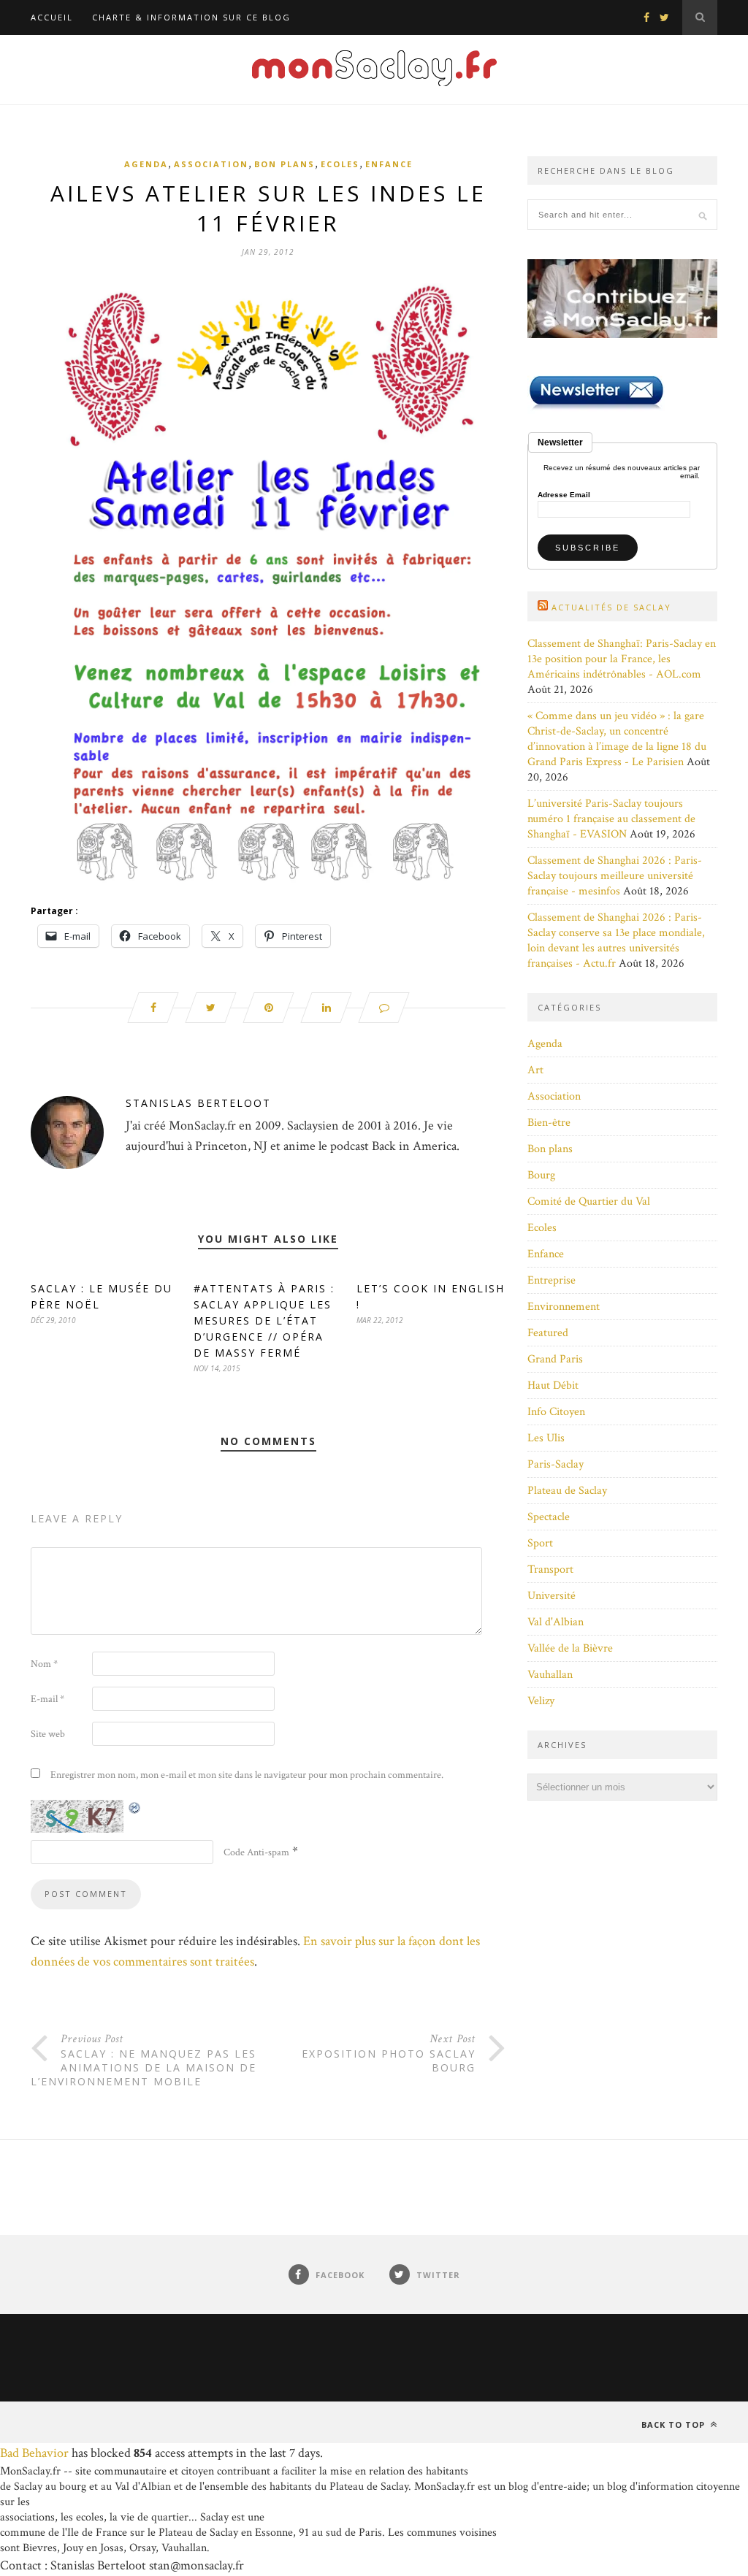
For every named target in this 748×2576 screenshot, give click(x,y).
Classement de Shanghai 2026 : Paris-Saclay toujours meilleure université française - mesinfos (615, 876)
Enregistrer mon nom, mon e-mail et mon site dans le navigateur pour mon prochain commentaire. (247, 1775)
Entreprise (552, 1280)
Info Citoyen (556, 1412)
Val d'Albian (556, 1622)
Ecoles (340, 164)
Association (211, 164)
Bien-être (549, 1123)
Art (535, 1070)
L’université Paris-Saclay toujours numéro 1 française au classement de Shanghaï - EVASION (611, 819)
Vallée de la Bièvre (570, 1648)
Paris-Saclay (556, 1464)
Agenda (146, 164)
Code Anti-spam (256, 1852)
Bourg (541, 1175)
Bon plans (285, 164)
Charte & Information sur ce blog (191, 17)
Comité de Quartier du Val (589, 1201)
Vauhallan (550, 1675)
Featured (548, 1333)
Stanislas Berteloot (198, 1103)
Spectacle (549, 1517)
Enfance (389, 164)
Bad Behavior (34, 2453)
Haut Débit (553, 1385)
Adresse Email (564, 495)
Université (552, 1596)
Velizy (541, 1701)
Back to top (675, 2424)
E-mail (47, 1699)
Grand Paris (555, 1359)
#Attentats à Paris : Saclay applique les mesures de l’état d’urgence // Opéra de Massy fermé (264, 1320)
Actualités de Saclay (611, 607)
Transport (550, 1569)
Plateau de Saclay (567, 1491)
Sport (540, 1543)
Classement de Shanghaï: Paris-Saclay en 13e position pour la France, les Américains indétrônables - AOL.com (622, 659)
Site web (48, 1734)
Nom (44, 1664)
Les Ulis (546, 1438)
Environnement (564, 1307)
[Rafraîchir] (135, 1808)
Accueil (52, 17)
